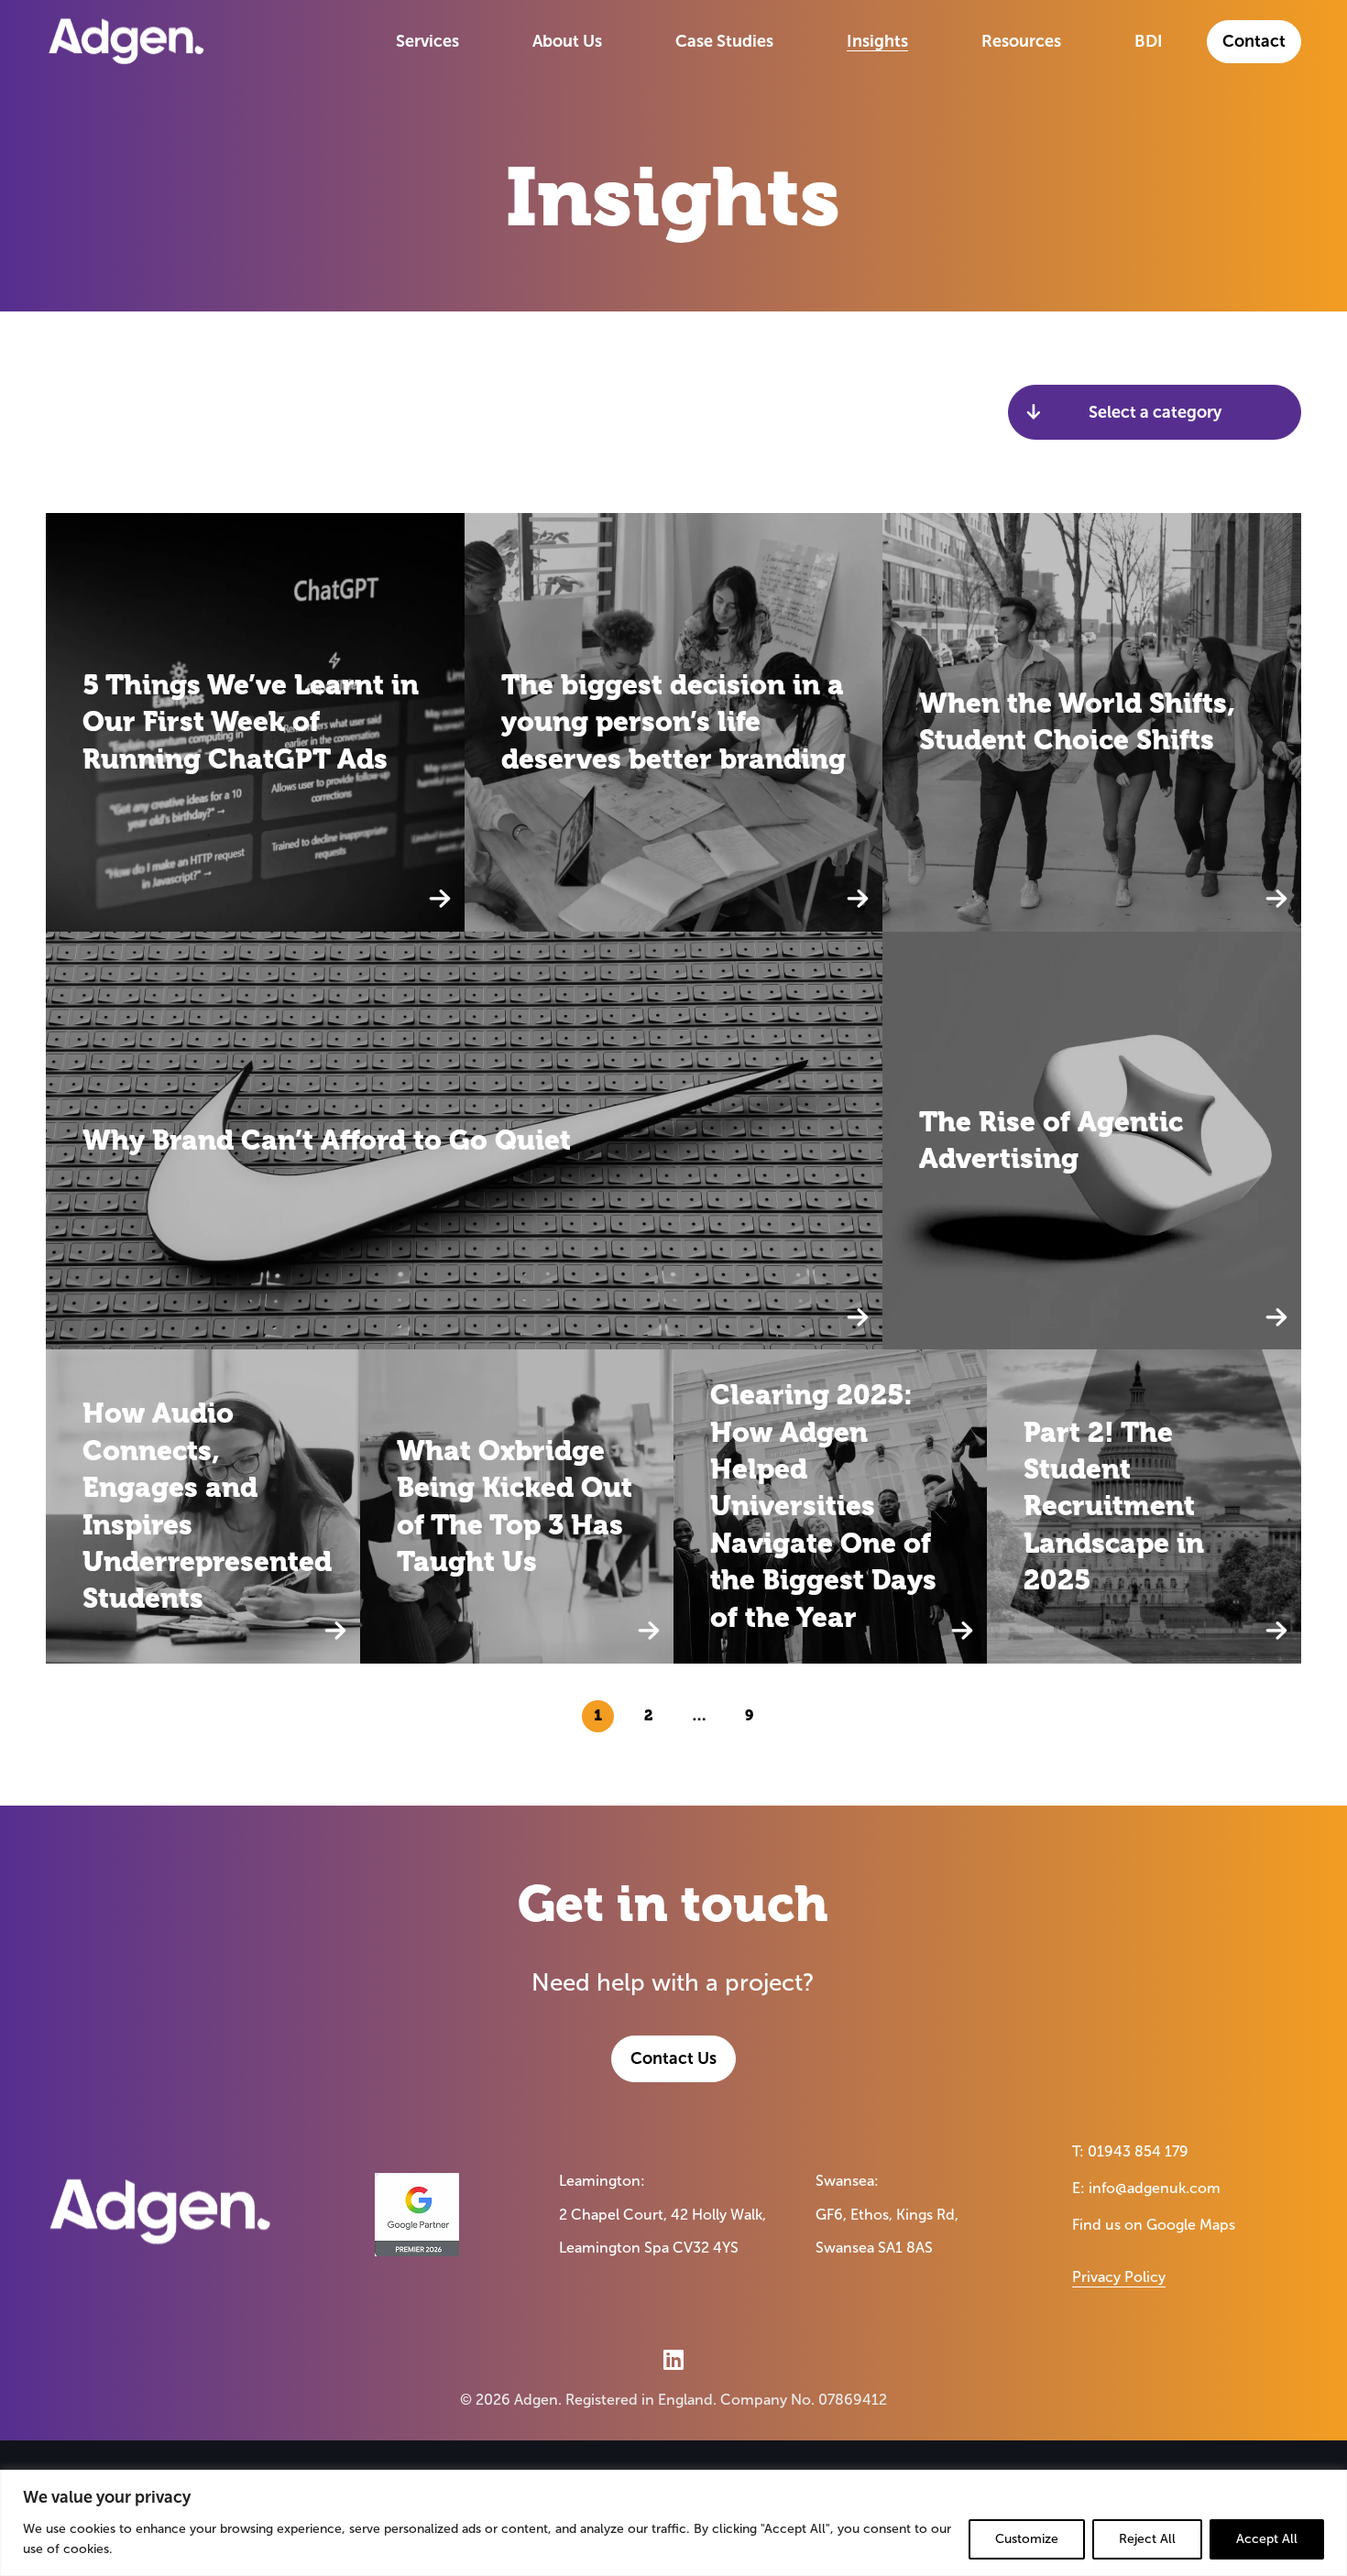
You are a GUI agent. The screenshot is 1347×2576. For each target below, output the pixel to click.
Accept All (1267, 2539)
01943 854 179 (1138, 2151)
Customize (1027, 2539)
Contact (1254, 41)
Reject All (1147, 2539)
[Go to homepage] (126, 41)
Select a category (1155, 412)
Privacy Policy (1119, 2277)
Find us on (1154, 2225)
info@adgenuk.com (1155, 2188)
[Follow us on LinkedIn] (673, 2359)
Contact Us (673, 2058)
